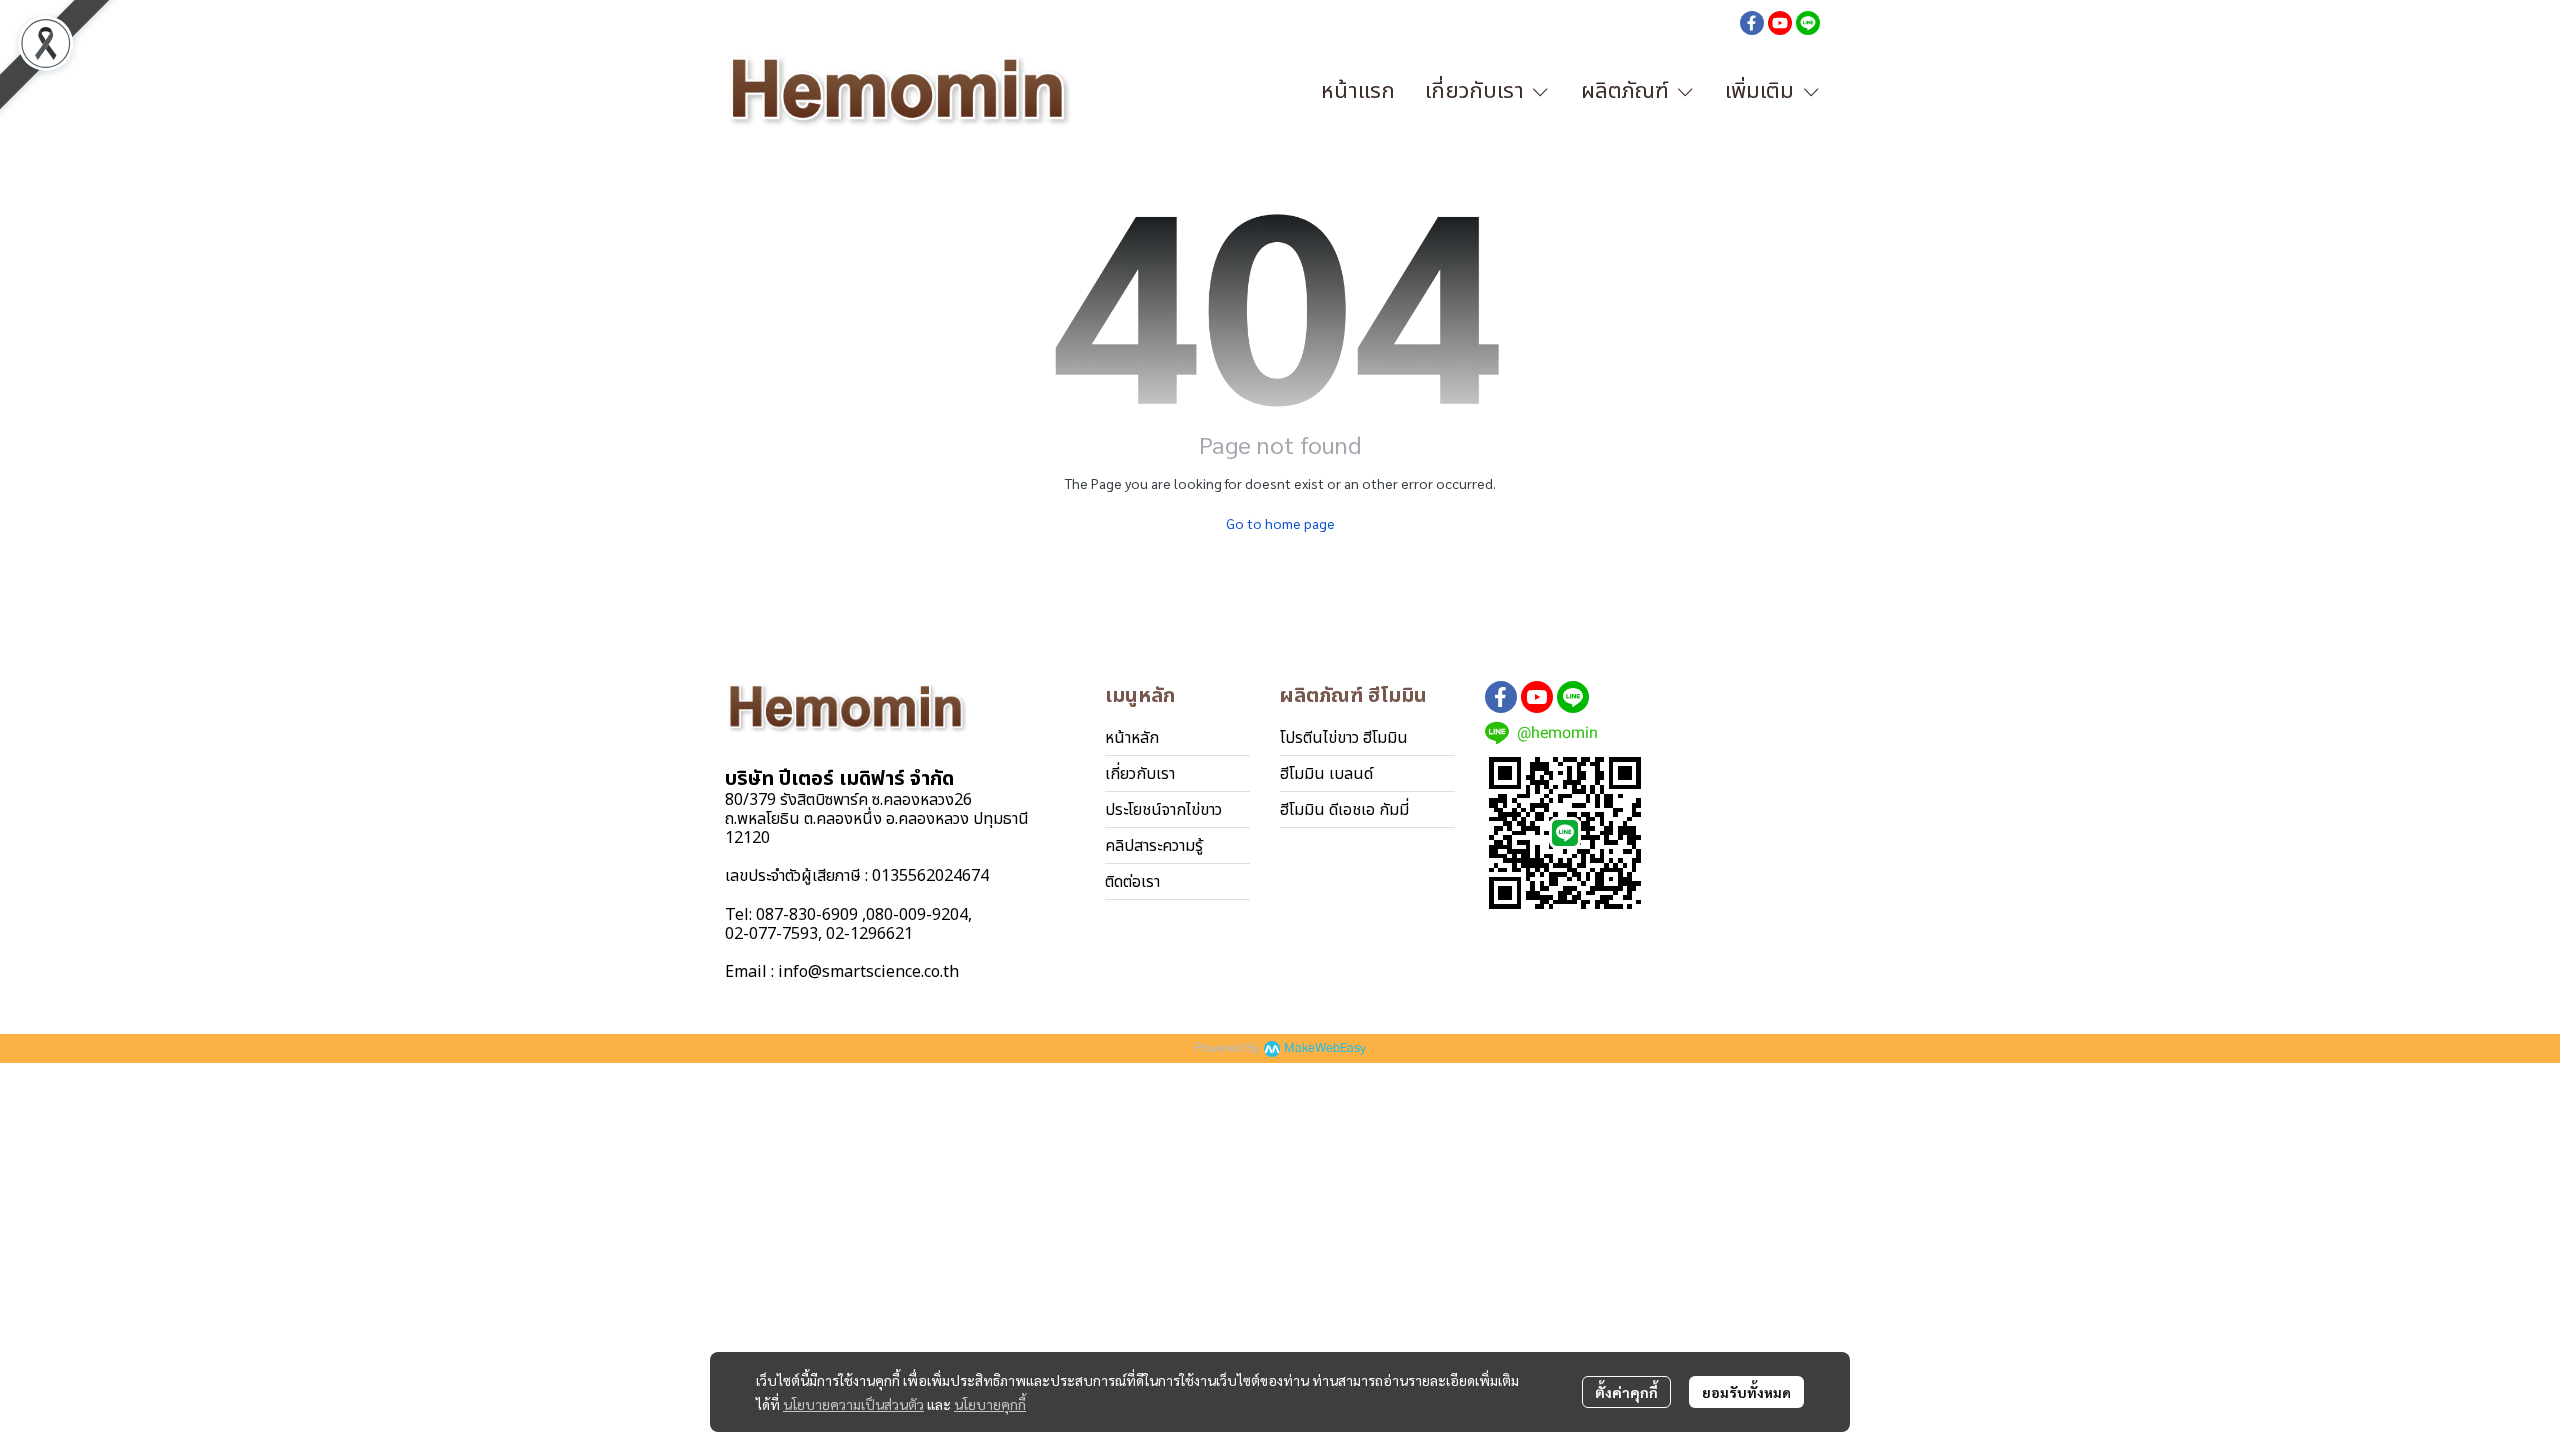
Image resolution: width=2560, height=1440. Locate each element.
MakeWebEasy (1325, 1048)
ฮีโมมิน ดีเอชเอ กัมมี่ (1344, 810)
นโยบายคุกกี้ (990, 1404)
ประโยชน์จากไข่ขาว (1163, 810)
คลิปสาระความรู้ (1154, 846)
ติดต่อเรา (1132, 882)
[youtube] (1780, 22)
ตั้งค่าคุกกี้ (1626, 1392)
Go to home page (1280, 523)
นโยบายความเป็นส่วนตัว (853, 1404)
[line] (1808, 22)
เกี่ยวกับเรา (1140, 774)
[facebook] (1752, 22)
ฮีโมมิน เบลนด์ (1326, 774)
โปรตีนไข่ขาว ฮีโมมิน (1344, 738)
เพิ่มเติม (1762, 91)
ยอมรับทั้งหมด (1746, 1392)
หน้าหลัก (1132, 738)
